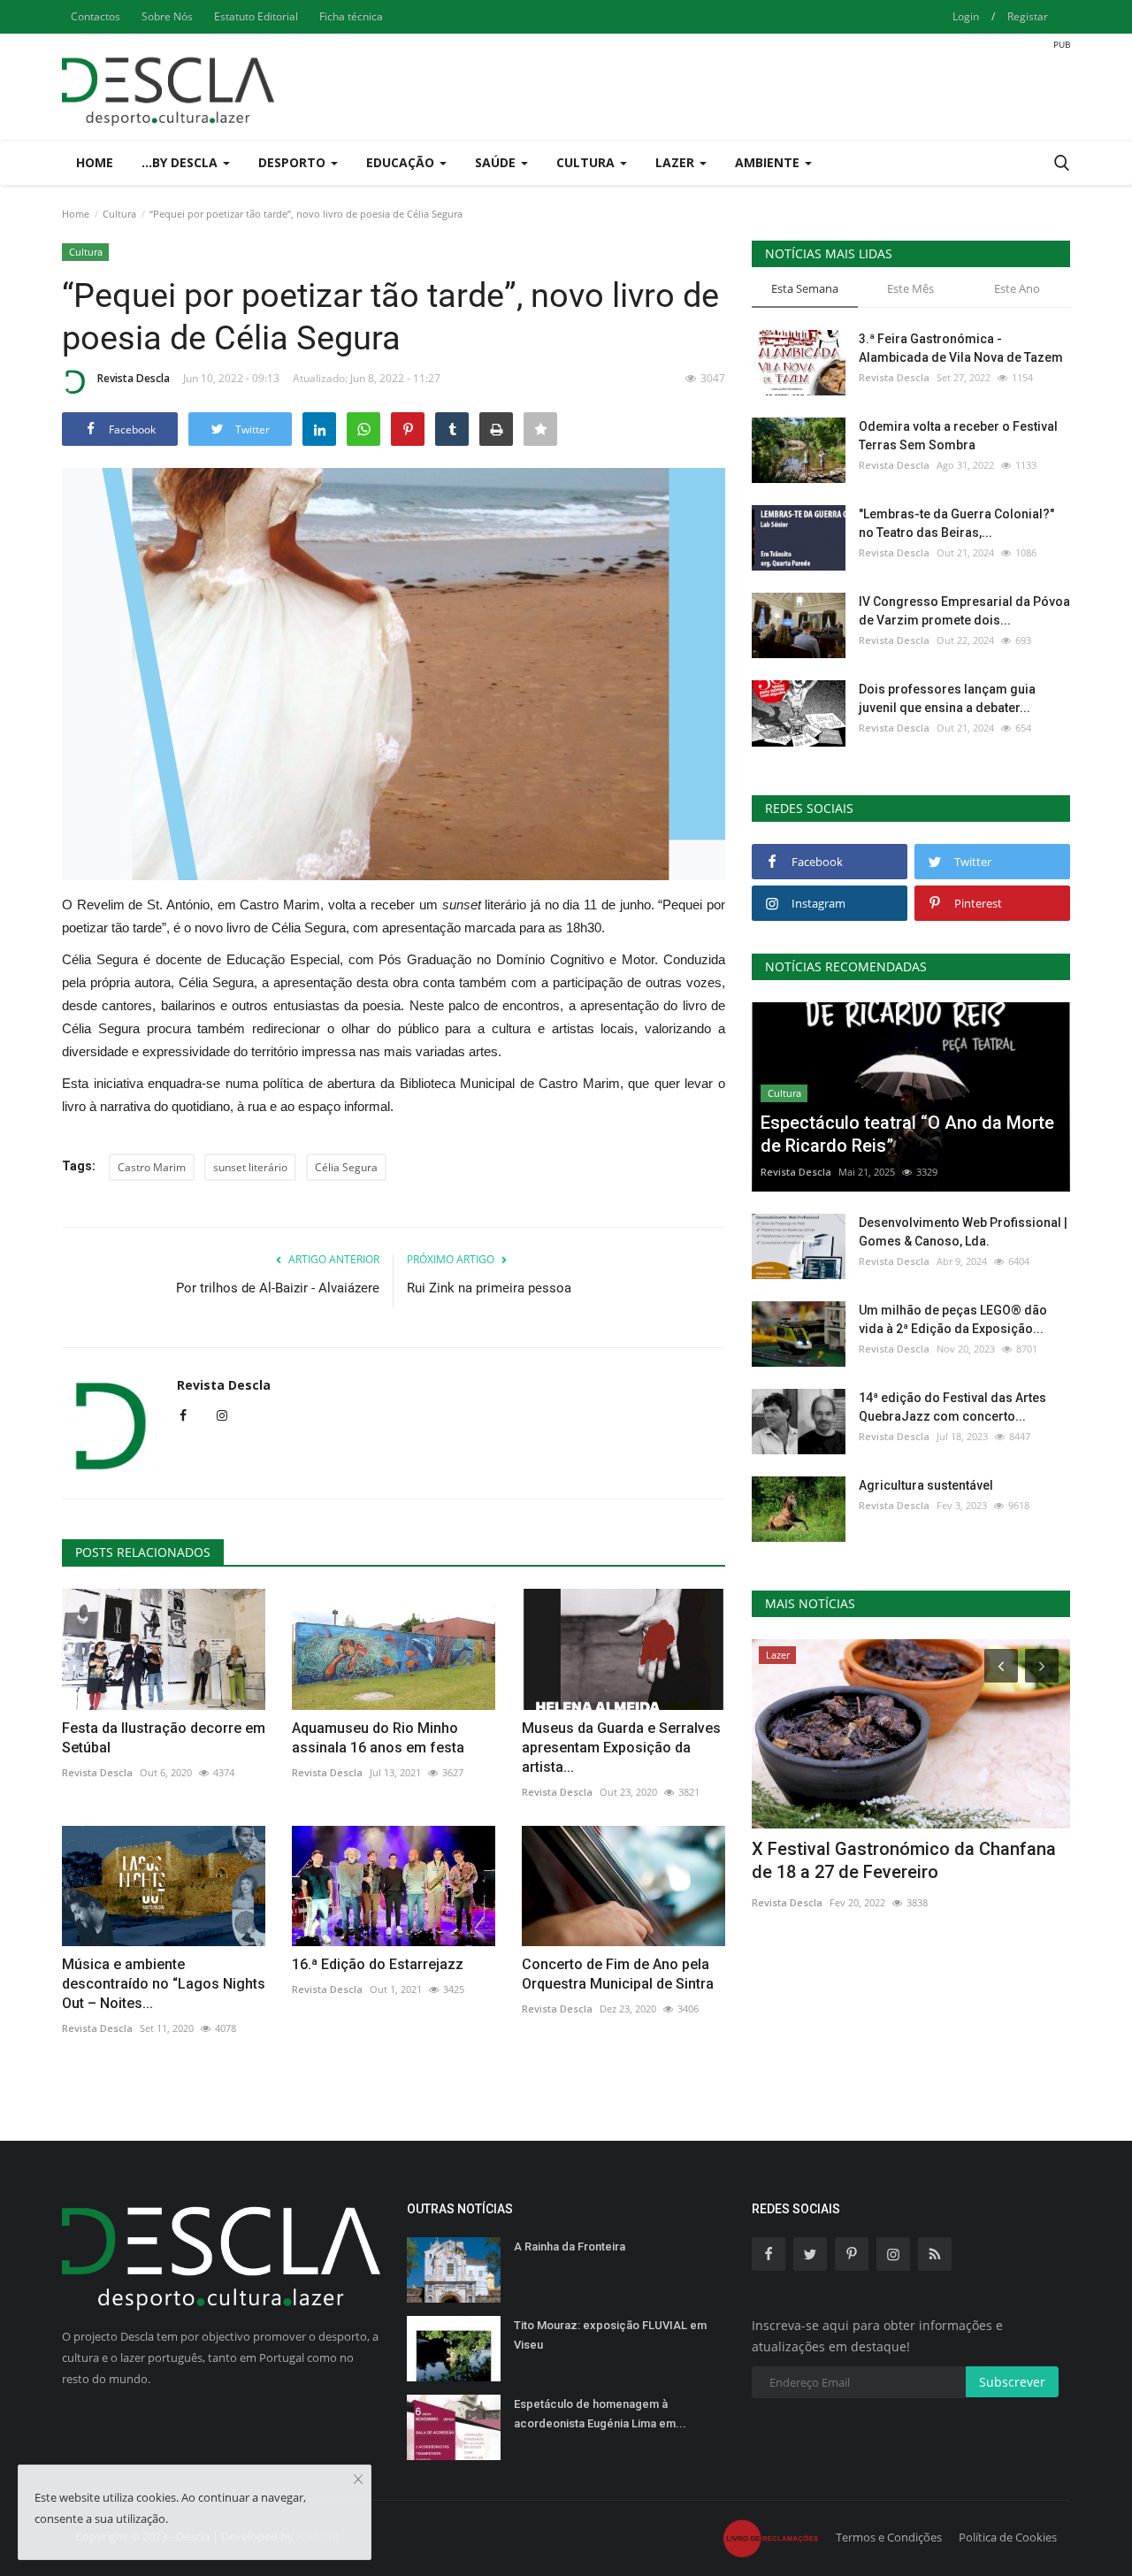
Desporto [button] (294, 162)
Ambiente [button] (769, 162)
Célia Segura (346, 1167)
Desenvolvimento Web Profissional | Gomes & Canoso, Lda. (963, 1232)
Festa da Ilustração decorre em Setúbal (164, 1738)
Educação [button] (402, 162)
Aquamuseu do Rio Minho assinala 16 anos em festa (378, 1738)
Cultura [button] (587, 162)
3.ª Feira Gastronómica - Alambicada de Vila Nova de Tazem (961, 348)
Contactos (96, 16)
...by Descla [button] (181, 162)
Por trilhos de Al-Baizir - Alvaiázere (278, 1288)
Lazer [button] (677, 162)
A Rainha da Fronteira (570, 2246)
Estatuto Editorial (256, 16)
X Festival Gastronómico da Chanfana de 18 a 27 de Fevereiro (904, 1860)
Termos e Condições (889, 2537)
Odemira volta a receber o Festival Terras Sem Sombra (958, 436)
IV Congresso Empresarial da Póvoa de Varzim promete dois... (964, 611)
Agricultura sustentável (926, 1485)
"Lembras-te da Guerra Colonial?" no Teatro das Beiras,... (956, 523)
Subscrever (1012, 2382)
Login (966, 16)
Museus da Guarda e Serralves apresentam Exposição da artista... (621, 1748)
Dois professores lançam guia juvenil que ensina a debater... (947, 698)
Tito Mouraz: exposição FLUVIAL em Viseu (610, 2335)
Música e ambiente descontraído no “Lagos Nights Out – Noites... (164, 1984)
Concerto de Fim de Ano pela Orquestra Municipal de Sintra (618, 1974)
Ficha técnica (351, 16)
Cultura (119, 214)
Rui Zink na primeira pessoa (489, 1288)
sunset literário (250, 1167)
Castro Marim (152, 1167)
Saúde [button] (497, 162)
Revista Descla (134, 378)
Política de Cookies (1008, 2537)
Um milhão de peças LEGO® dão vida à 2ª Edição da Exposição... (953, 1319)
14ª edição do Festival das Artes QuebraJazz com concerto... (952, 1407)
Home (95, 162)
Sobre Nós (167, 16)
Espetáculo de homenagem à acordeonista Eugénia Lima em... (600, 2414)
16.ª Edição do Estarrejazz (378, 1964)
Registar (1028, 16)
